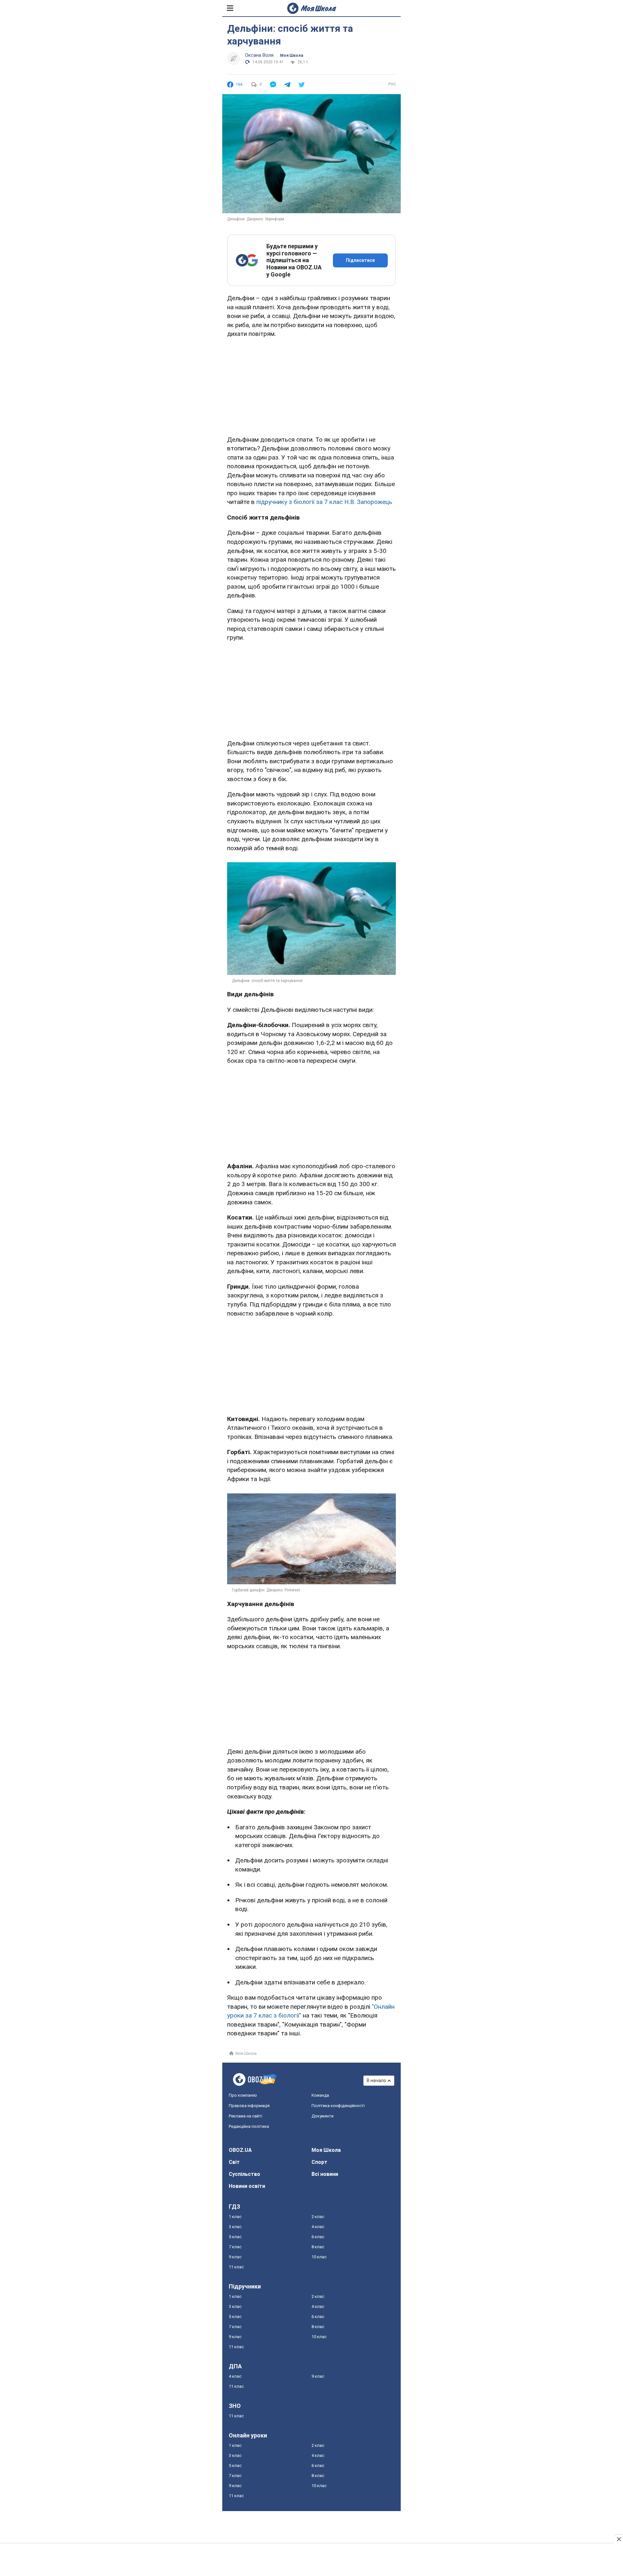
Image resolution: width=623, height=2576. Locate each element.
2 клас (318, 2217)
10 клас (319, 2257)
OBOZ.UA (240, 2150)
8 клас (318, 2247)
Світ (234, 2162)
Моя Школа (292, 55)
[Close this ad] (618, 2539)
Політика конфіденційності (338, 2106)
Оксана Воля (259, 55)
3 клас (235, 2227)
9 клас (235, 2257)
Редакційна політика (249, 2126)
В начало (376, 2080)
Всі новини (325, 2174)
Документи (323, 2116)
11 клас (236, 2267)
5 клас (235, 2237)
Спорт (319, 2162)
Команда (320, 2095)
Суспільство (244, 2174)
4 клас (318, 2227)
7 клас (235, 2247)
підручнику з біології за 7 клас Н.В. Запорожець (324, 502)
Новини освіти (247, 2186)
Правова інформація (249, 2106)
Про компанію (243, 2095)
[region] (311, 386)
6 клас (318, 2237)
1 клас (235, 2217)
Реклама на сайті (245, 2116)
